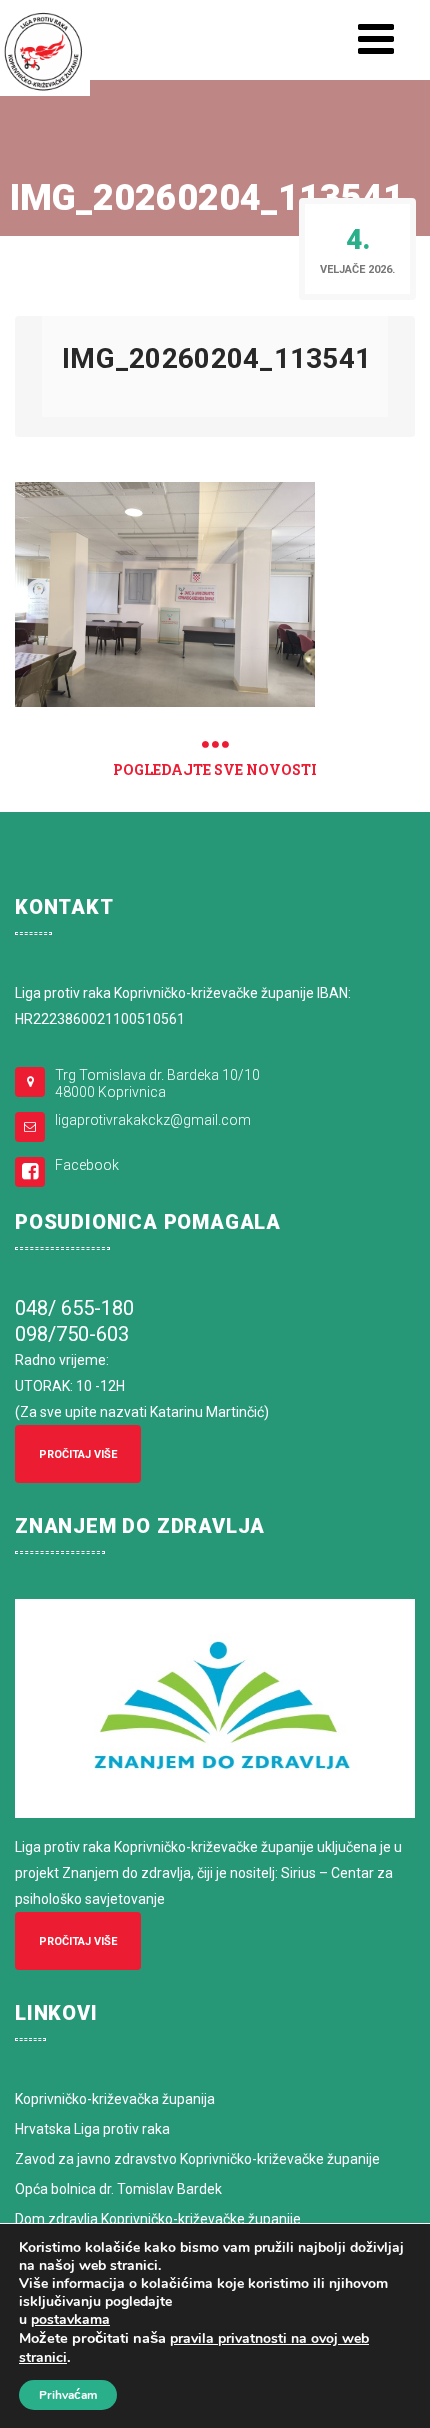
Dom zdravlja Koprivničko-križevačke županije (158, 2219)
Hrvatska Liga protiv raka (92, 2129)
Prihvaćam (68, 2395)
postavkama (70, 2320)
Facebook (87, 1165)
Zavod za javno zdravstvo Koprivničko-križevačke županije (197, 2159)
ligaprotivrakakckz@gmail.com (153, 1120)
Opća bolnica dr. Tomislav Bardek (118, 2189)
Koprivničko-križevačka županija (115, 2099)
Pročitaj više (78, 1454)
